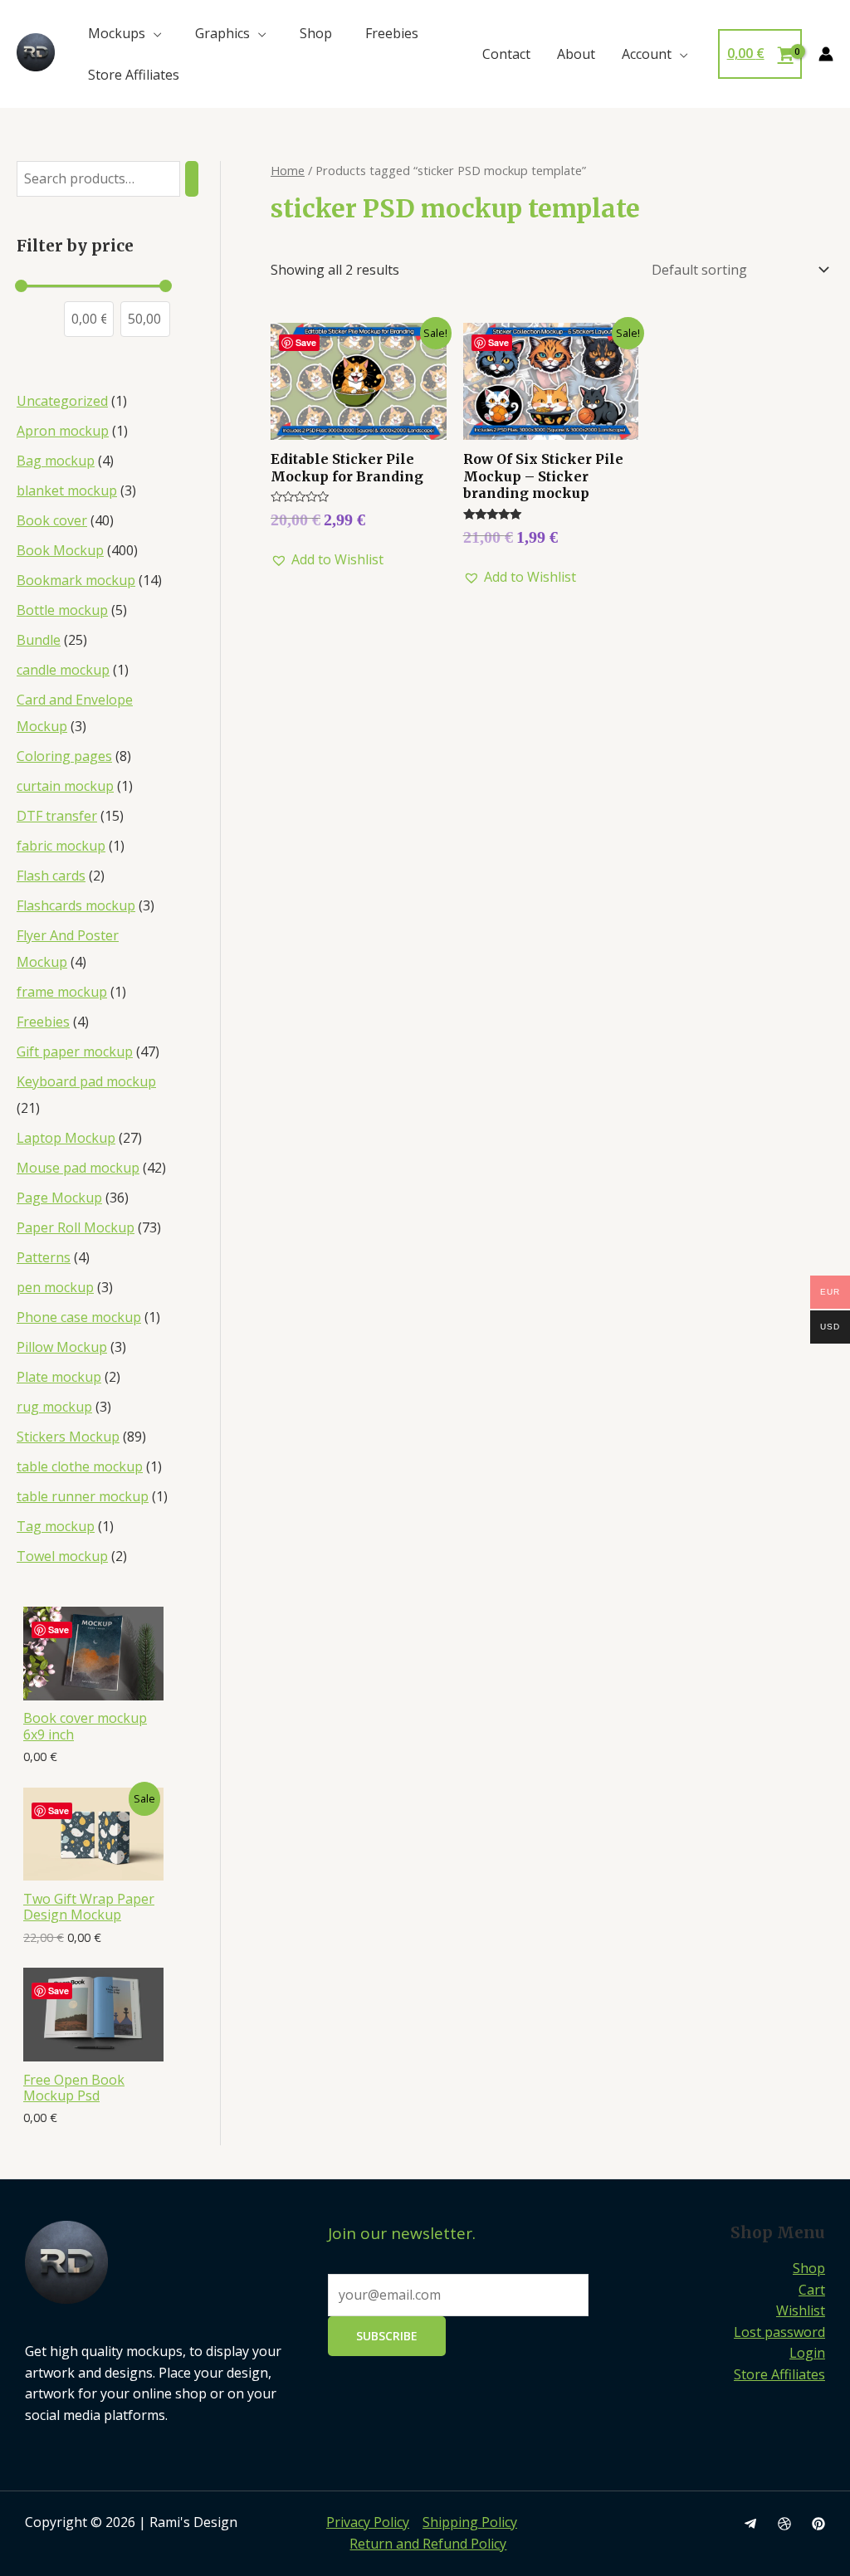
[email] (750, 2524)
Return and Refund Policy (428, 2544)
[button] (327, 560)
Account (647, 54)
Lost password (779, 2332)
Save (59, 1630)
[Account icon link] (826, 54)
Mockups (117, 33)
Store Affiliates (134, 75)
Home (288, 170)
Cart (812, 2290)
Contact (506, 54)
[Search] (192, 179)
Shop (316, 33)
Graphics (222, 33)
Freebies (392, 33)
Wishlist (801, 2310)
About (576, 54)
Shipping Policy (470, 2522)
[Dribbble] (784, 2524)
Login (807, 2353)
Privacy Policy (368, 2522)
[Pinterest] (818, 2524)
